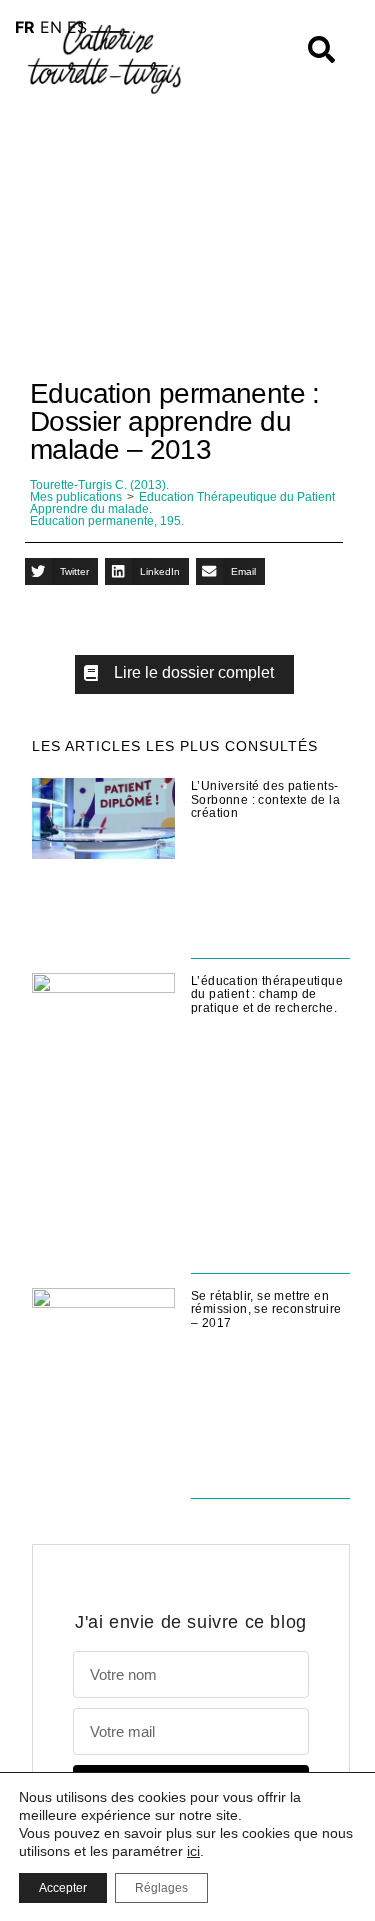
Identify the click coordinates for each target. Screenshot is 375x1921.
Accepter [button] (63, 1888)
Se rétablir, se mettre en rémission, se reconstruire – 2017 (266, 1309)
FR (25, 27)
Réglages (161, 1888)
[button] (61, 571)
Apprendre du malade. (91, 509)
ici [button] (193, 1851)
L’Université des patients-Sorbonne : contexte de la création (265, 799)
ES (77, 27)
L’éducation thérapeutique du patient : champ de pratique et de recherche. (267, 994)
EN (51, 27)
